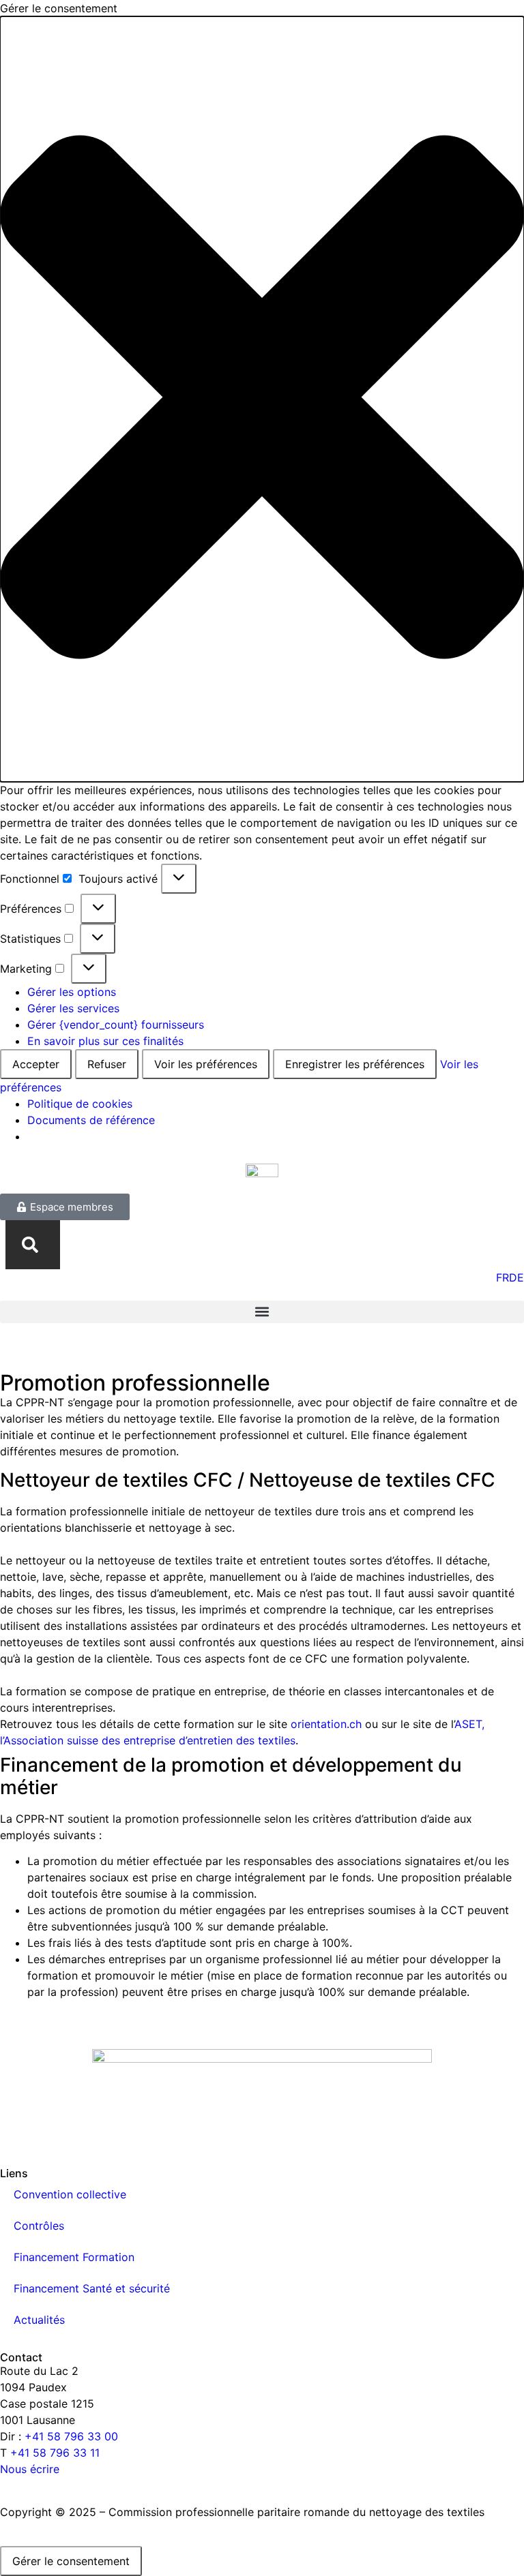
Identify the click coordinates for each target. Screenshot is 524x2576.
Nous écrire (30, 2469)
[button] (262, 399)
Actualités (39, 2320)
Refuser (107, 1064)
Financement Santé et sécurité (92, 2288)
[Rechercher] (33, 1245)
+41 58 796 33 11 (55, 2453)
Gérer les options (72, 992)
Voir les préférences (206, 1064)
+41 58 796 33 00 (71, 2436)
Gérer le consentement (71, 2561)
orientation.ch (326, 1724)
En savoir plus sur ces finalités (105, 1041)
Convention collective (70, 2194)
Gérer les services (73, 1008)
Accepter (36, 1064)
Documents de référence (91, 1120)
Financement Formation (74, 2257)
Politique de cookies (80, 1104)
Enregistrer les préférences (355, 1064)
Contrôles (39, 2226)
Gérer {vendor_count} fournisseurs (116, 1025)
